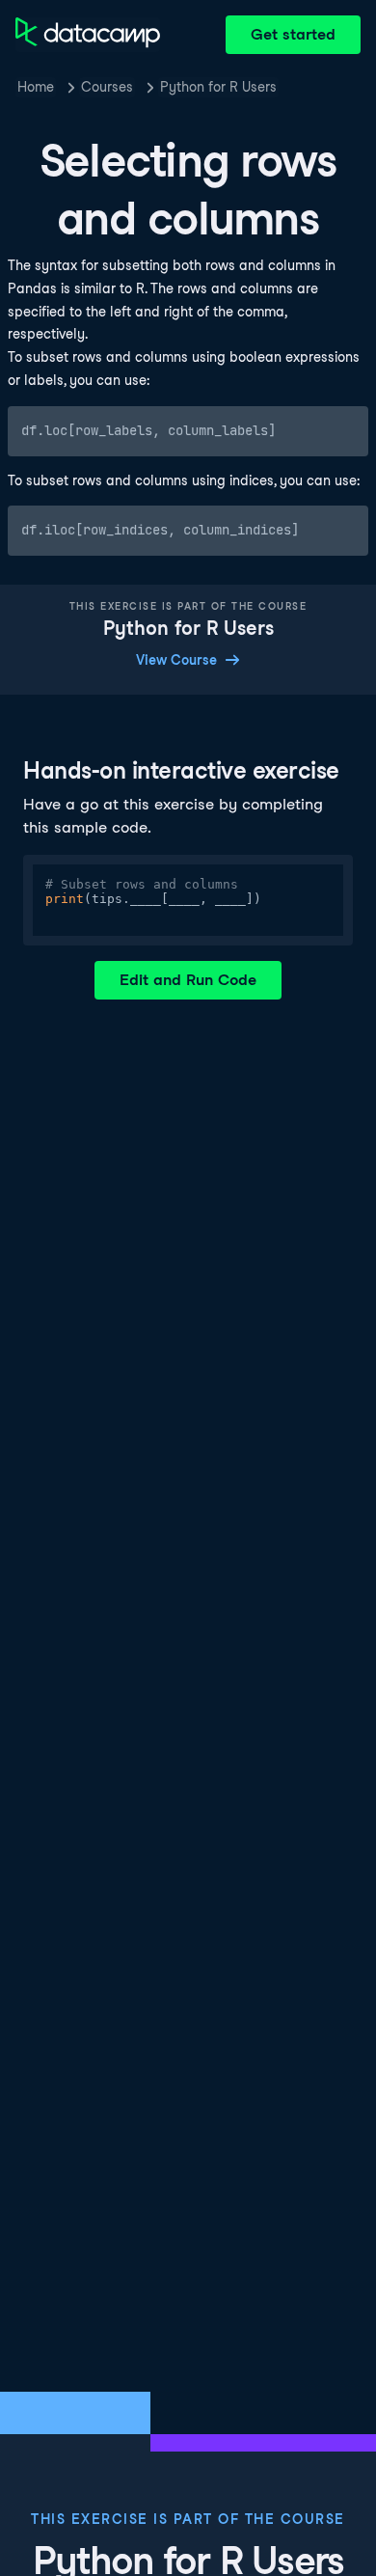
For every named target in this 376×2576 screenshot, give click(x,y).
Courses (107, 87)
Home (36, 87)
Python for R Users (218, 87)
